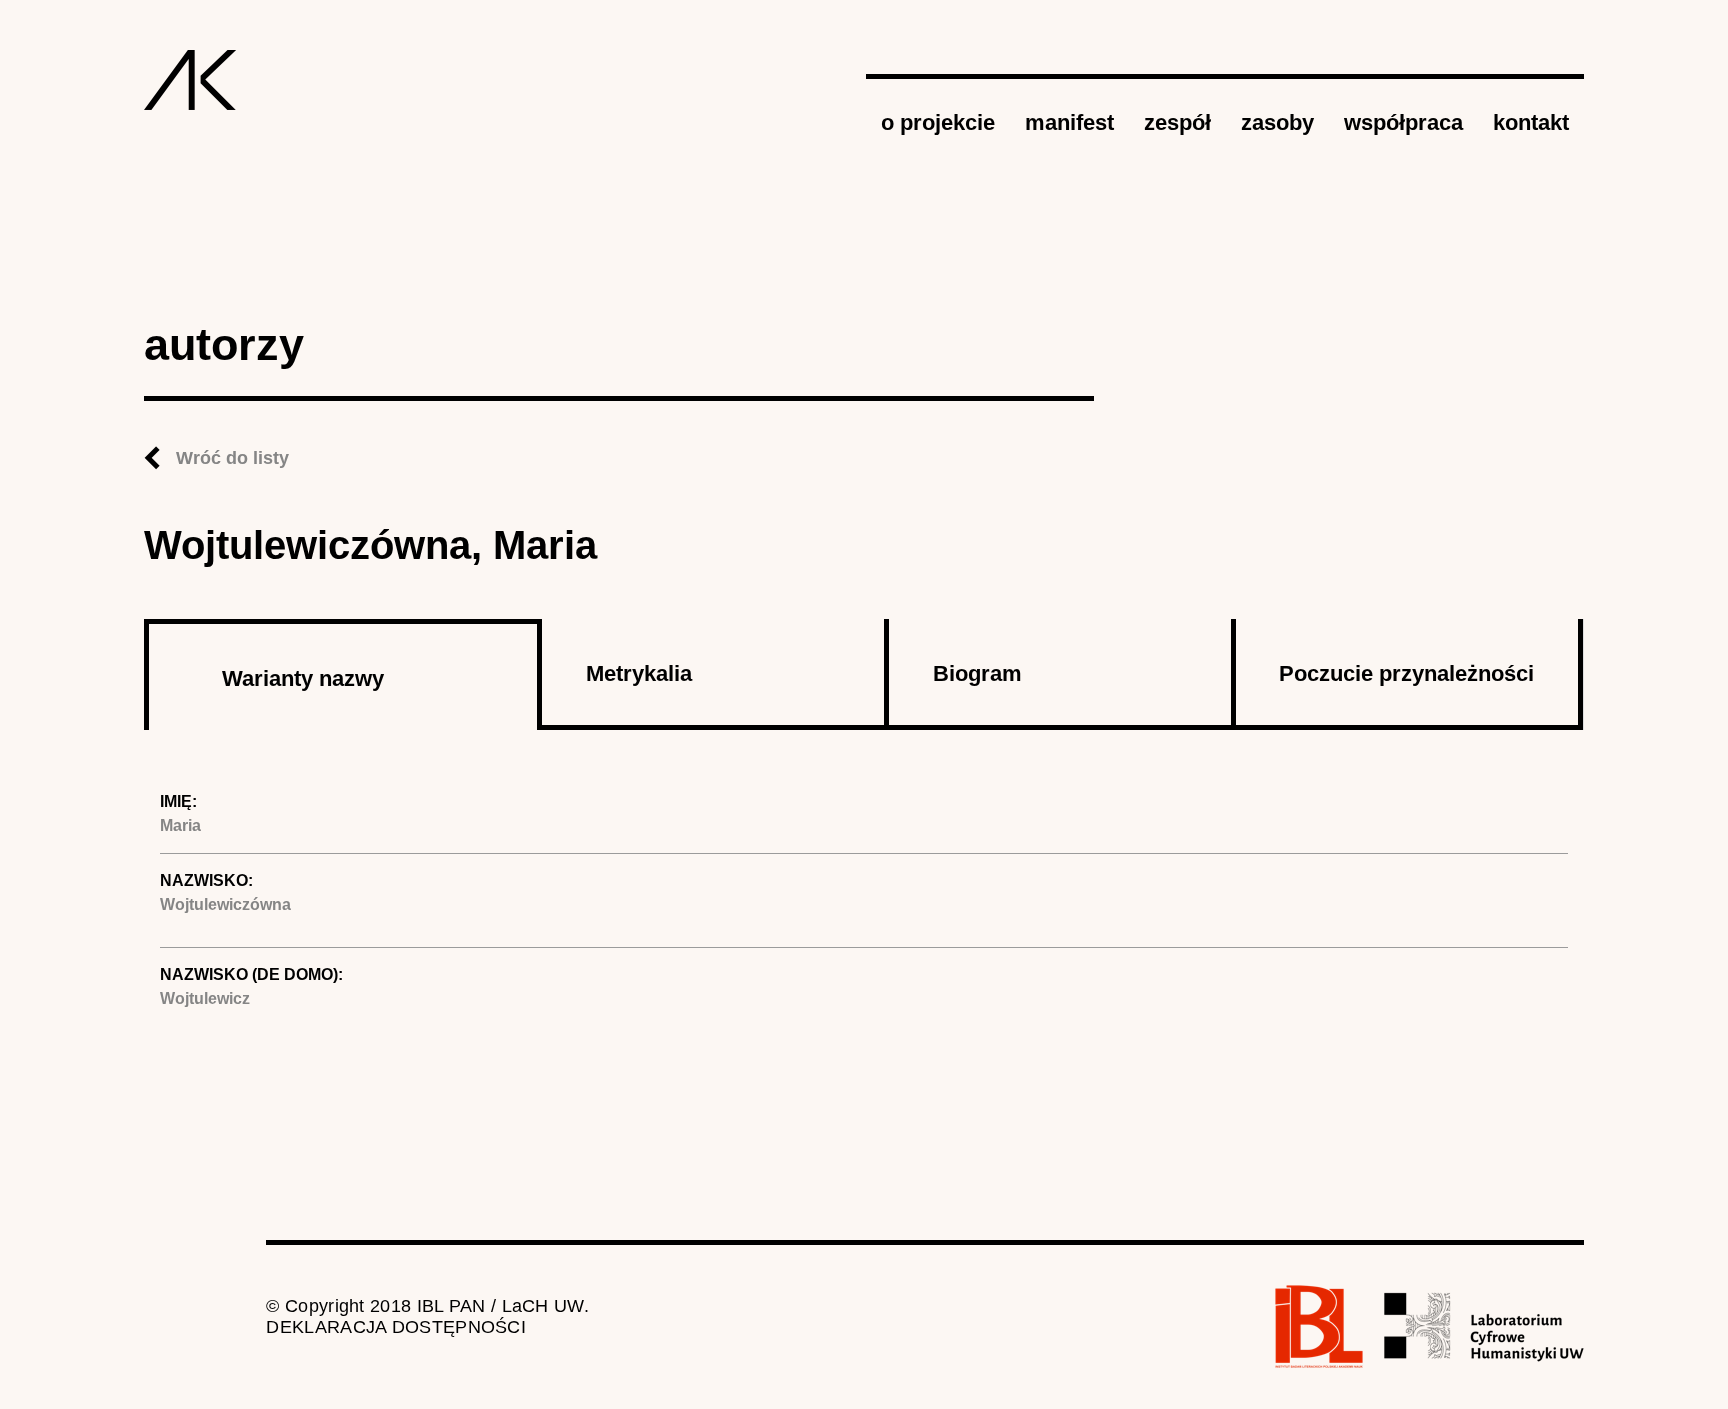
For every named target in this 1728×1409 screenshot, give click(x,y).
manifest (1069, 122)
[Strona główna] (190, 80)
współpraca (1403, 122)
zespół (1177, 122)
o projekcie (938, 122)
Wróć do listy (232, 458)
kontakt (1531, 122)
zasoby (1277, 122)
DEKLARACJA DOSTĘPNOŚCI (396, 1327)
